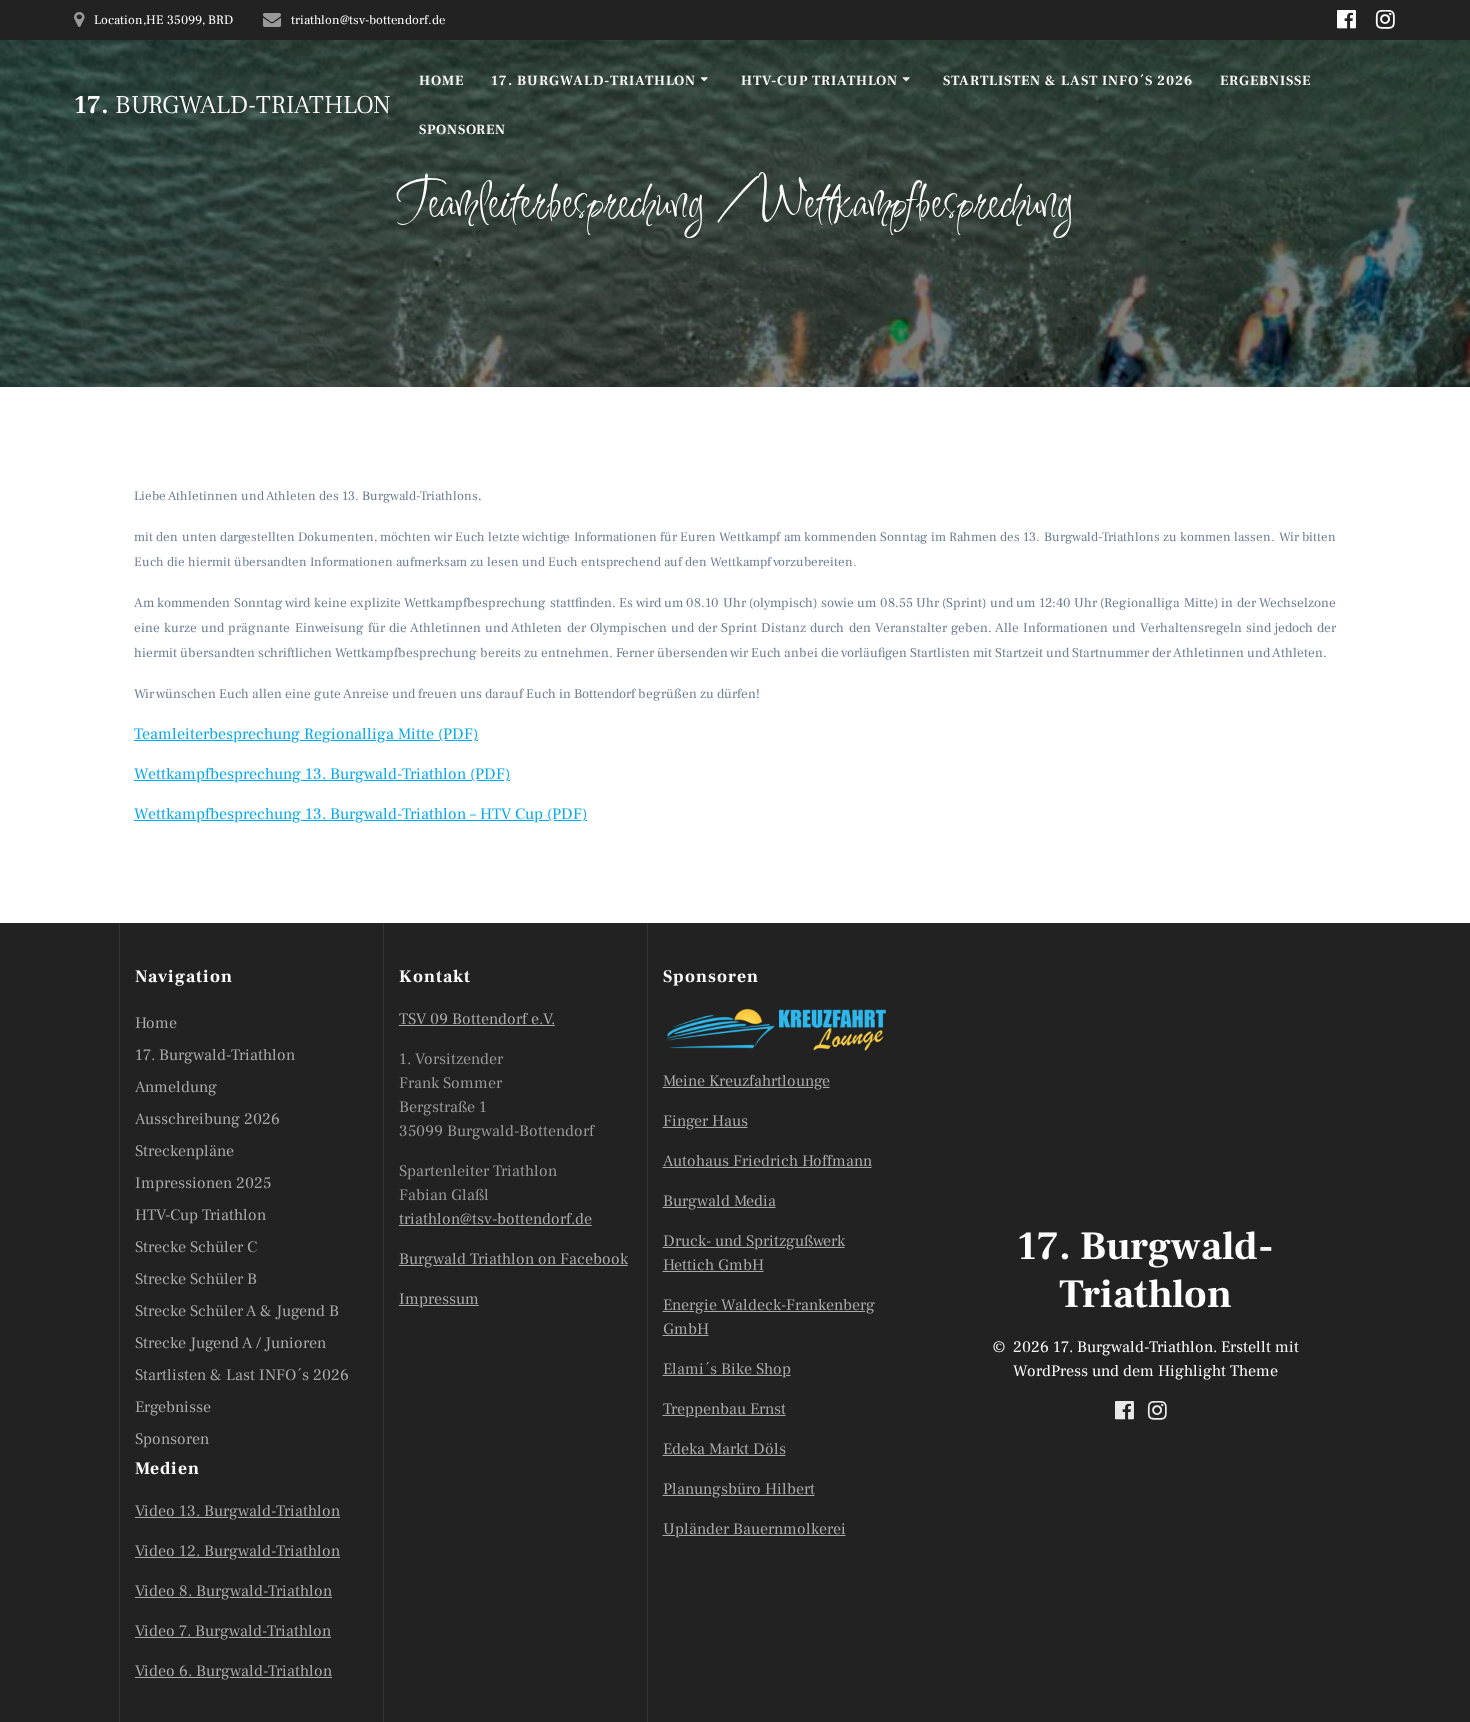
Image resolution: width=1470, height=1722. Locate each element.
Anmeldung (176, 1087)
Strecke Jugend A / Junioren (230, 1343)
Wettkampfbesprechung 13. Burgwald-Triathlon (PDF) (322, 774)
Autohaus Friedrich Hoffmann (767, 1161)
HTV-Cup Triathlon (819, 81)
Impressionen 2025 (203, 1183)
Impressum (439, 1299)
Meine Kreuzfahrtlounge (746, 1081)
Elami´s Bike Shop (727, 1369)
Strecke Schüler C (196, 1247)
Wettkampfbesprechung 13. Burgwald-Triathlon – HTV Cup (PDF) (360, 814)
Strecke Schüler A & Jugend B (237, 1311)
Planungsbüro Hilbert (739, 1489)
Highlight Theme (1218, 1371)
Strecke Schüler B (196, 1279)
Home (441, 81)
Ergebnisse (1265, 81)
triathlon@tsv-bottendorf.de (495, 1219)
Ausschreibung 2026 (207, 1119)
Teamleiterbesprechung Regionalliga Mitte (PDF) (306, 734)
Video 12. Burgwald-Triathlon (237, 1551)
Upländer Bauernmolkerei (754, 1529)
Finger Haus (705, 1121)
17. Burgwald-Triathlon (593, 81)
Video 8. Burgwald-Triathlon (233, 1591)
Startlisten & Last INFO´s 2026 (1068, 81)
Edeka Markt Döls (724, 1449)
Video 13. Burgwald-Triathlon (237, 1511)
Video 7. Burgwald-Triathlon (233, 1631)
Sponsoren (462, 130)
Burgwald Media (719, 1201)
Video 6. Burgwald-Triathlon (233, 1671)
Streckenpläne (184, 1151)
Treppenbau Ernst (724, 1409)
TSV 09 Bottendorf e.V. (477, 1019)
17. (232, 106)
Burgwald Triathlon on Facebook (513, 1259)
